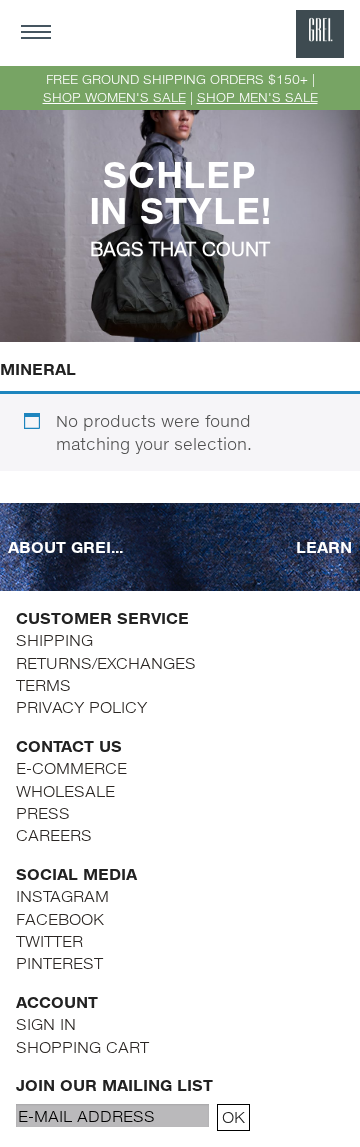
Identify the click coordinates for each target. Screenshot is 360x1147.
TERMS (43, 684)
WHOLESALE (65, 790)
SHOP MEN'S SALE (257, 97)
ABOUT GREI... (65, 546)
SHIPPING (54, 639)
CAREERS (54, 834)
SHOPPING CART (82, 1046)
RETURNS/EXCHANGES (106, 662)
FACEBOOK (60, 918)
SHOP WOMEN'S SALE (114, 97)
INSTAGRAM (62, 895)
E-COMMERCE (71, 767)
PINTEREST (59, 962)
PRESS (43, 812)
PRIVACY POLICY (81, 706)
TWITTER (49, 940)
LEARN (324, 546)
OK (233, 1116)
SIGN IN (46, 1023)
